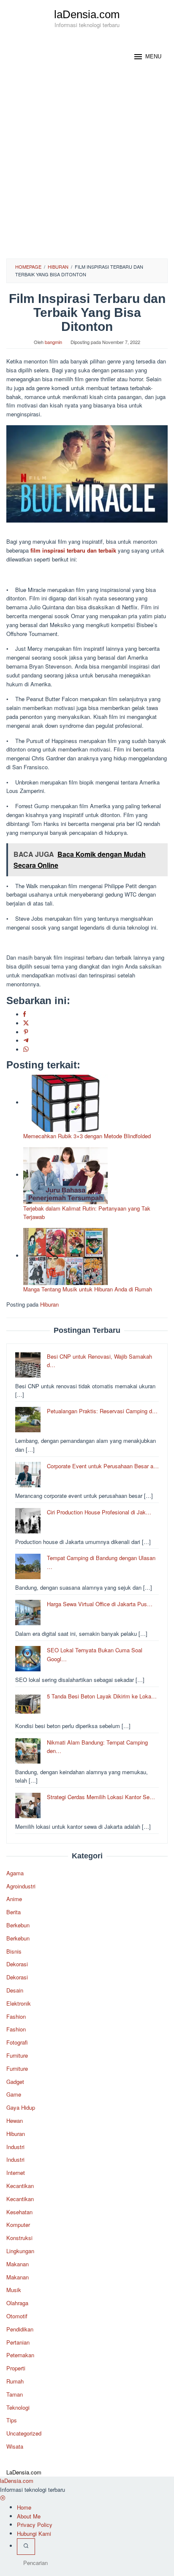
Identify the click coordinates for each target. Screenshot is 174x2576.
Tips (12, 2420)
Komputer (18, 2225)
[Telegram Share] (26, 1041)
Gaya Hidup (21, 2107)
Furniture (17, 2055)
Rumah (15, 2381)
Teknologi (18, 2407)
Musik (14, 2290)
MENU (153, 56)
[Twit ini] (26, 1023)
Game (14, 2094)
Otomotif (17, 2316)
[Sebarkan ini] (24, 1014)
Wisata (15, 2446)
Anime (14, 1899)
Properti (16, 2368)
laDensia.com (87, 14)
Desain (15, 1990)
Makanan (18, 2264)
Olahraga (17, 2303)
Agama (15, 1873)
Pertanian (18, 2342)
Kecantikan (20, 2186)
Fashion (16, 2016)
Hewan (15, 2121)
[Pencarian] (26, 2547)
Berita (14, 1912)
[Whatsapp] (26, 1050)
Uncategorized (24, 2433)
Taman (15, 2394)
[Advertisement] (87, 167)
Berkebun (18, 1925)
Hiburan (49, 1304)
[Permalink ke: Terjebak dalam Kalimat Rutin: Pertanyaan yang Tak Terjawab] (65, 1175)
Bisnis (14, 1951)
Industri (15, 2147)
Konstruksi (19, 2238)
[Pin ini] (26, 1032)
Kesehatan (19, 2212)
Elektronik (19, 2003)
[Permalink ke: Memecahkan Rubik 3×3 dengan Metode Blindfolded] (65, 1102)
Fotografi (17, 2042)
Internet (16, 2173)
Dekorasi (17, 1964)
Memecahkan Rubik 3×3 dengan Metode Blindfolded (87, 1136)
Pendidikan (20, 2329)
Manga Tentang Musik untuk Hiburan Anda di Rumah (88, 1289)
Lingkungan (20, 2251)
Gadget (15, 2082)
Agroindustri (21, 1886)
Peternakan (20, 2355)
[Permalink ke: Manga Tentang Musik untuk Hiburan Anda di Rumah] (65, 1256)
